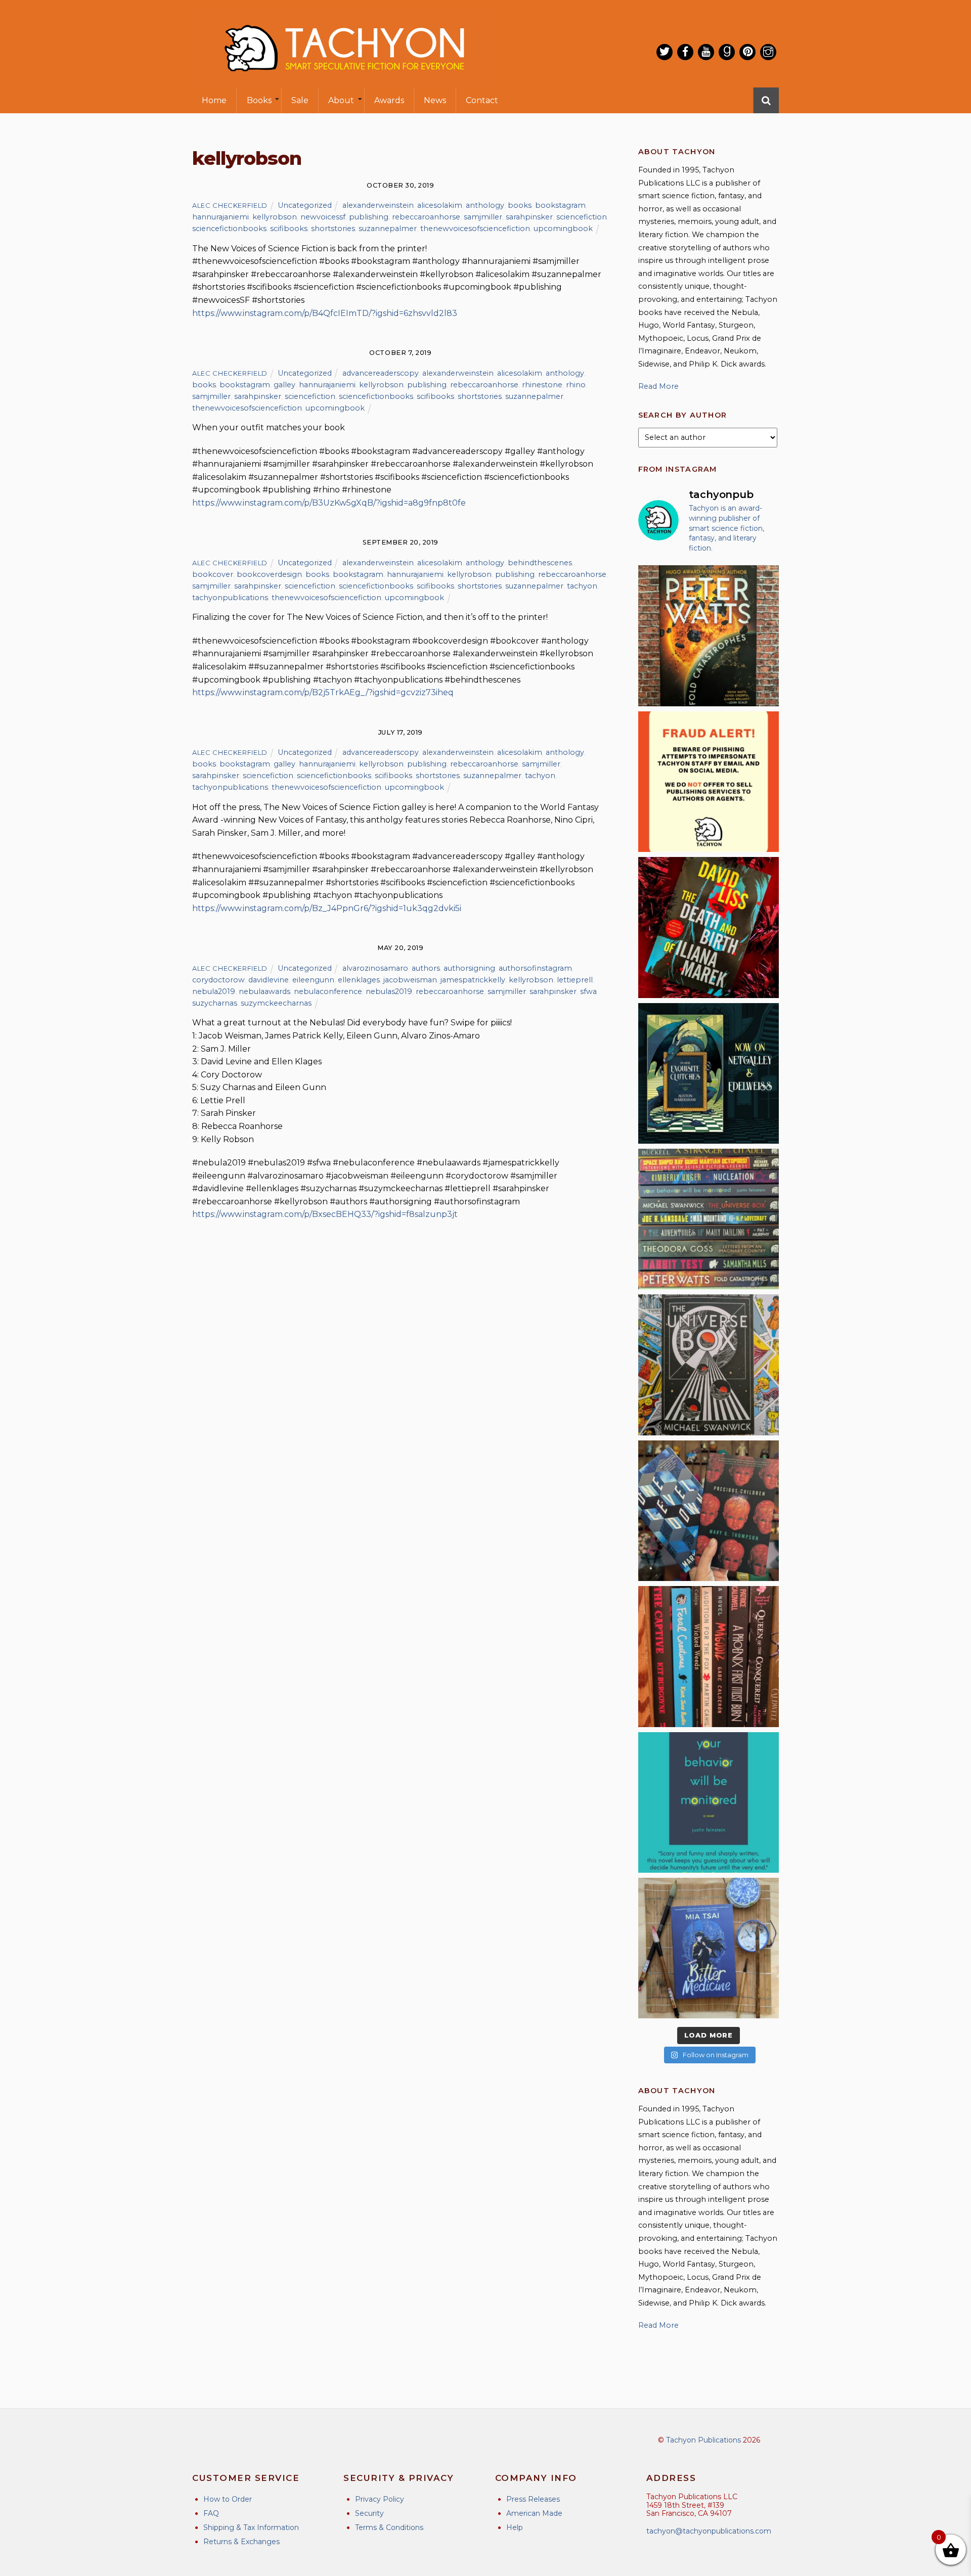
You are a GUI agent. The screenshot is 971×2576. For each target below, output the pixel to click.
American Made (534, 2513)
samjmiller (483, 217)
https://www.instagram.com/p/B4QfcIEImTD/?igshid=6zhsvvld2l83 (325, 313)
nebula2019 (214, 991)
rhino (576, 385)
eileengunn (313, 980)
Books (259, 100)
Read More (658, 386)
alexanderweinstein (378, 205)
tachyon (582, 586)
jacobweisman (410, 980)
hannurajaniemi (220, 217)
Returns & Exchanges (241, 2542)
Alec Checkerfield (230, 205)
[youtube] (706, 52)
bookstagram (560, 205)
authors (426, 968)
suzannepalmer (388, 229)
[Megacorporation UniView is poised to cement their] (709, 1802)
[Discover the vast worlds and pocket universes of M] (709, 1365)
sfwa (588, 991)
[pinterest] (747, 52)
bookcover (213, 574)
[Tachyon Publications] (344, 81)
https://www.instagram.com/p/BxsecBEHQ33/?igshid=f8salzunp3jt (325, 1214)
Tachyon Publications (703, 2440)
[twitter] (665, 52)
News (435, 100)
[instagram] (768, 52)
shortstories (333, 229)
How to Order (228, 2499)
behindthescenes (540, 563)
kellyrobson (275, 217)
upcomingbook (563, 229)
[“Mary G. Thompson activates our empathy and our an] (709, 1511)
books (520, 205)
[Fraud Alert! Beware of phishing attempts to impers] (709, 782)
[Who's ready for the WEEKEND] (709, 1219)
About (341, 100)
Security (369, 2513)
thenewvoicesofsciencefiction (475, 229)
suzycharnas (215, 1003)
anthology (485, 205)
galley (284, 385)
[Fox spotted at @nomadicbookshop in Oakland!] (709, 1656)
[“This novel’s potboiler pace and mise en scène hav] (709, 927)
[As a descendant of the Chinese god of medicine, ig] (709, 1948)
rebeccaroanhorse (426, 217)
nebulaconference (328, 991)
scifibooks (289, 229)
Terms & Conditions (389, 2527)
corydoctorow (218, 980)
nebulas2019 (389, 991)
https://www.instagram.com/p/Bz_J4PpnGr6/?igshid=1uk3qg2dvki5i (327, 908)
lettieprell (575, 980)
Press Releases (533, 2499)
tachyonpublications (230, 598)
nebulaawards (264, 991)
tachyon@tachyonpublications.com (709, 2531)
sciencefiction (582, 217)
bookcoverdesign (269, 574)
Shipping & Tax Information (251, 2527)
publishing (369, 217)
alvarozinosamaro (375, 968)
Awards (389, 100)
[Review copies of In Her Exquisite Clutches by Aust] (709, 1073)
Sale (300, 100)
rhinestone (542, 385)
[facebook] (685, 52)
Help (515, 2527)
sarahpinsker (529, 217)
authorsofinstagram (535, 968)
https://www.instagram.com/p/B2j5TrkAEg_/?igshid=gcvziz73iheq (323, 692)
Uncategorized (305, 205)
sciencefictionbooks (229, 229)
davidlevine (269, 980)
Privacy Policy (380, 2499)
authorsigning (469, 968)
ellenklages (359, 980)
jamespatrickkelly (473, 980)
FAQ (211, 2513)
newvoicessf (323, 217)
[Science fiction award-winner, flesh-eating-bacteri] (709, 636)
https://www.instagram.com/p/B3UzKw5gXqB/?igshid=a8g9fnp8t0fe (329, 503)
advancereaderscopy (381, 373)
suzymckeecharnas (276, 1003)
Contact (482, 100)
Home (214, 100)
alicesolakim (440, 205)
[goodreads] (727, 52)
